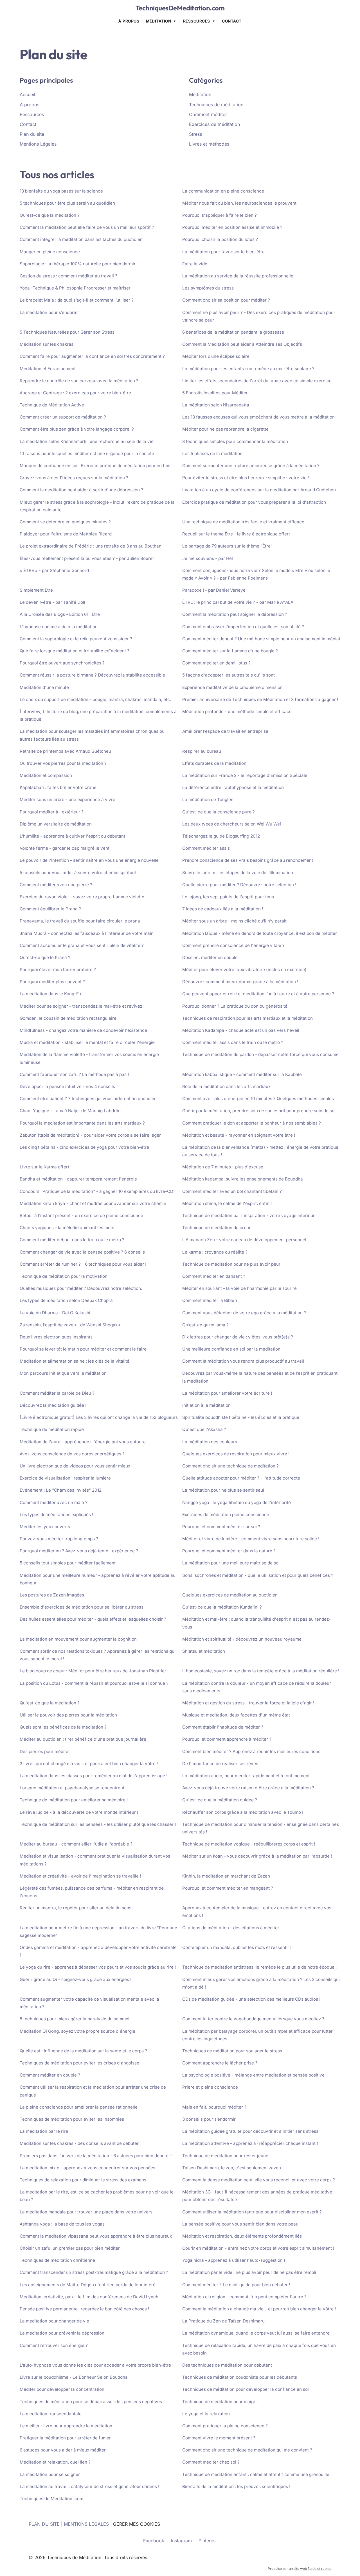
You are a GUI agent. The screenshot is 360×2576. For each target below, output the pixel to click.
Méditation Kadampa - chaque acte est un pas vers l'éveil (241, 1030)
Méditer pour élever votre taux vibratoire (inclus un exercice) (244, 970)
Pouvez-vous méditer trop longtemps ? (59, 1539)
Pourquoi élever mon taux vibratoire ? (58, 970)
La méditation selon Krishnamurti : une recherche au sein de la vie (87, 441)
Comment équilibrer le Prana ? (50, 909)
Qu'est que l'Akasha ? (204, 1429)
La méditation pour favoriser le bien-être (223, 252)
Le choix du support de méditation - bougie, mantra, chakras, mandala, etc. (95, 699)
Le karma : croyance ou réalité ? (215, 1252)
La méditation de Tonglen (208, 800)
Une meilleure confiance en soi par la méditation (231, 1349)
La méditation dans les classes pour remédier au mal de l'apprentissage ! (94, 1776)
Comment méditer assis (206, 848)
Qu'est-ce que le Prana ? (45, 957)
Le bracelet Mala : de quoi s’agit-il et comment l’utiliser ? (77, 300)
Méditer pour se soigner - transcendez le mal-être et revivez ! (82, 1006)
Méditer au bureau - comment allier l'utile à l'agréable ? (76, 1844)
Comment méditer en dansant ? (214, 1276)
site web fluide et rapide (312, 2569)
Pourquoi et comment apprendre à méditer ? (227, 1739)
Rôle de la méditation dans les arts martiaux (226, 1086)
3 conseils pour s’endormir (209, 2119)
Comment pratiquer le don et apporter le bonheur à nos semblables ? (252, 1123)
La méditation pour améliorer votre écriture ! (227, 1393)
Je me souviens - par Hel (208, 558)
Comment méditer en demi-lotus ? (216, 663)
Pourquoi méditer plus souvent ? (52, 982)
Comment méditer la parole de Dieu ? (57, 1393)
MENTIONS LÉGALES (86, 2524)
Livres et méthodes (209, 144)
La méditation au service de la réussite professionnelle (238, 276)
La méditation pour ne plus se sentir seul (223, 1490)
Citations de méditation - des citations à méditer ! (232, 1928)
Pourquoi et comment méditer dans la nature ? (229, 1551)
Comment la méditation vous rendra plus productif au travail (243, 1361)
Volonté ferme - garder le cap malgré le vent (65, 848)
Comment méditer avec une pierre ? (56, 885)
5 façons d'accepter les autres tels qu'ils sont (229, 675)
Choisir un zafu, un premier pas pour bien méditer (70, 2248)
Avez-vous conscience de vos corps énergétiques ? (72, 1454)
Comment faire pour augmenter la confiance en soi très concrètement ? (92, 356)
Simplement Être (36, 590)
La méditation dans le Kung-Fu (50, 994)
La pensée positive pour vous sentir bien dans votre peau (240, 2224)
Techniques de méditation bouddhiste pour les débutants (240, 2377)
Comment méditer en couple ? (50, 2075)
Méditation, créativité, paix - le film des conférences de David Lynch (89, 2297)
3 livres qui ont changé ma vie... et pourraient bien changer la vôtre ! (89, 1764)
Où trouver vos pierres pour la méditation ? (63, 763)
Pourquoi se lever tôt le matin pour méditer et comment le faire (83, 1349)
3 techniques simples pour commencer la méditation (235, 441)
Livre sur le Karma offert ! (46, 1167)
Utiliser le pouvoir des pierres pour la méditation (68, 1715)
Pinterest (208, 2541)
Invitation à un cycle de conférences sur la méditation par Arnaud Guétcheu (259, 490)
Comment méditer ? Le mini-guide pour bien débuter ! (236, 2285)
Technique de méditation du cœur (216, 1228)
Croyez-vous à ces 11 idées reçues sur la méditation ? (74, 478)
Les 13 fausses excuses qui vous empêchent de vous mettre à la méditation (258, 417)
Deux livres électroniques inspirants (56, 1337)
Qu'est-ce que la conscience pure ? (219, 812)
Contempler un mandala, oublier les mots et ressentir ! (237, 1947)
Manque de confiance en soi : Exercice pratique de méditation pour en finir (95, 466)
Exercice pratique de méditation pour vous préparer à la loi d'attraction (254, 502)
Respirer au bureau (202, 751)
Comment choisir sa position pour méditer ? (226, 300)
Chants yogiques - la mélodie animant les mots (67, 1228)
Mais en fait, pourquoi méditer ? (214, 2107)
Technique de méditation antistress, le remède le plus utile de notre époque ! (259, 1967)
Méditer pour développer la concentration (62, 2389)
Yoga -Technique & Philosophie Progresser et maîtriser (75, 288)
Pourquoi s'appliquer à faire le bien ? (220, 215)
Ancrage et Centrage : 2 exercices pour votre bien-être (75, 393)
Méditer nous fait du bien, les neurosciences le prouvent (239, 203)
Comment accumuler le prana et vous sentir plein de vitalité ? (82, 945)
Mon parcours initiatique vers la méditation (63, 1373)
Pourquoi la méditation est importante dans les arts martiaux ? (82, 1123)
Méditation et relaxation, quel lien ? (55, 2462)
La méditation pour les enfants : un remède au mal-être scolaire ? (248, 369)
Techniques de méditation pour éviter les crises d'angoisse (79, 2063)
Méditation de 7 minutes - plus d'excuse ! (224, 1167)
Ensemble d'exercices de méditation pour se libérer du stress (82, 1607)
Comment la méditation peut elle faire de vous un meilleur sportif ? (87, 227)
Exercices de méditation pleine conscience (226, 1515)
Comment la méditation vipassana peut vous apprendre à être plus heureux (96, 2236)
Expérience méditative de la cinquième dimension (232, 687)
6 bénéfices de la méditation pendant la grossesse (233, 332)
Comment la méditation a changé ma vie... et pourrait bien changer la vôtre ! (259, 2309)
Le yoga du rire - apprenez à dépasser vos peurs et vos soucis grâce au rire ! (98, 1967)
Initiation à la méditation (206, 1405)
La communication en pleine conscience (223, 191)
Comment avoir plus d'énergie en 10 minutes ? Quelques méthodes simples (258, 1099)
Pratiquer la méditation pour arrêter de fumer (65, 2438)
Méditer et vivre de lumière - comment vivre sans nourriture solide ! (251, 1539)
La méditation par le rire (44, 2131)
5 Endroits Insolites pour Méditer (215, 393)
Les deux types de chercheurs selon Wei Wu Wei (232, 824)
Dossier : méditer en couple (210, 957)
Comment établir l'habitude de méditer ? (223, 1727)
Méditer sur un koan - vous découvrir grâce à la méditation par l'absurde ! (257, 1856)
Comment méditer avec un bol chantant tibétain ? (232, 1191)
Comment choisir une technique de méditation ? (230, 1466)
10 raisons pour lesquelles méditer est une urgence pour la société (87, 454)
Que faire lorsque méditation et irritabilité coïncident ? (75, 651)
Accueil (27, 94)
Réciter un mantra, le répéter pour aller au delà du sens (76, 1908)
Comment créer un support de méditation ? (63, 417)
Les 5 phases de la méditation (212, 454)
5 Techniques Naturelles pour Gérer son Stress (67, 332)
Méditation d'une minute (44, 687)
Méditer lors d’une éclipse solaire (216, 356)
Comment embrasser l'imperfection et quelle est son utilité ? (243, 627)
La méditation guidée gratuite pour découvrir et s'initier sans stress (250, 2131)
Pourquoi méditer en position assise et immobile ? (232, 227)
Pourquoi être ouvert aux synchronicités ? (62, 663)
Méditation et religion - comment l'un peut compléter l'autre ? (244, 2297)
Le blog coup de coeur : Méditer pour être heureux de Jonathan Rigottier (93, 1671)
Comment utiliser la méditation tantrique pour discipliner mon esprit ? (252, 2212)
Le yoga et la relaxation (206, 2414)
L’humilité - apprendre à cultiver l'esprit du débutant (72, 836)
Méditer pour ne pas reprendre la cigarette (225, 429)
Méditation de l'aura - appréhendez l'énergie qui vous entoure (83, 1442)
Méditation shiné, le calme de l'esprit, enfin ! (227, 1203)
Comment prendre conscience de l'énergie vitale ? (233, 945)
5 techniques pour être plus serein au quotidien (67, 203)
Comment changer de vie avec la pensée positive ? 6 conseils (82, 1252)
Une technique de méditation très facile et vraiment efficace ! (244, 522)
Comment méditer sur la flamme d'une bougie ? (230, 651)
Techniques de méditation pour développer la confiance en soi (246, 2389)
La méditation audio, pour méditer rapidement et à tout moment (246, 1776)
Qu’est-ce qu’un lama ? (205, 1325)
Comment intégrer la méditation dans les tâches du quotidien (81, 239)
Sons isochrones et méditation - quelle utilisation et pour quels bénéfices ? (258, 1575)
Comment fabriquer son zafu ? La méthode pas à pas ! (74, 1074)
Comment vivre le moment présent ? (219, 2438)
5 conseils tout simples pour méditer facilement (68, 1563)
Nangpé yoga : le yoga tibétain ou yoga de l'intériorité (237, 1502)
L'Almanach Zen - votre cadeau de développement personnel (244, 1240)
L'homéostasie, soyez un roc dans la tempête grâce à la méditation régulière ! (261, 1671)
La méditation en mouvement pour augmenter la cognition (78, 1639)
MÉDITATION (158, 21)
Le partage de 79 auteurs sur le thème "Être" (227, 546)
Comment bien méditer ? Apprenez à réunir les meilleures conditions (251, 1751)
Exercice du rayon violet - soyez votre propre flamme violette (82, 897)
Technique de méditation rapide (52, 1429)
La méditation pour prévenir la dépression (62, 2333)
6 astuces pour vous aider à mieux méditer (63, 2450)
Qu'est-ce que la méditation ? (50, 215)
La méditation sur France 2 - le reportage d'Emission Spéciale (245, 775)
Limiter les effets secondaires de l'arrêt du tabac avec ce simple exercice (257, 381)
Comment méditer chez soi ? (211, 2462)
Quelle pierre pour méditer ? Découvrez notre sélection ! (239, 885)
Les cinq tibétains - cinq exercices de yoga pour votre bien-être (84, 1147)
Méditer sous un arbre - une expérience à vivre (67, 800)
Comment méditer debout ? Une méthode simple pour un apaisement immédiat (261, 639)
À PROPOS (129, 21)
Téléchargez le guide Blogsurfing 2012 (221, 836)
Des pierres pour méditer (45, 1751)
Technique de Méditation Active (52, 405)
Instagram (181, 2541)
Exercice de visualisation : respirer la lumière (65, 1478)
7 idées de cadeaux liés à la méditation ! (223, 909)
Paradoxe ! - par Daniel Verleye (214, 590)
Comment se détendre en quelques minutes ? (65, 522)
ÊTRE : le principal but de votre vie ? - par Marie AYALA (238, 602)
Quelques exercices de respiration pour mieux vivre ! (236, 1454)
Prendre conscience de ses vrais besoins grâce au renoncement (248, 860)
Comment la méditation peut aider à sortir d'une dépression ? (81, 490)
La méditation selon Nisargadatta (216, 405)
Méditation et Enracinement (48, 369)
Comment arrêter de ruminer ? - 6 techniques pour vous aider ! (83, 1264)
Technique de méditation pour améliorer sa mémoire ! (74, 1800)
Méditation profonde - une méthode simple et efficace (237, 712)
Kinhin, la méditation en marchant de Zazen (226, 1876)
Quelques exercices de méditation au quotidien (230, 1595)
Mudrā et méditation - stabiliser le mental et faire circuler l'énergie (87, 1042)
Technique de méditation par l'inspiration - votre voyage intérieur (248, 1215)
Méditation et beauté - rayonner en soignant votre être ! (239, 1135)
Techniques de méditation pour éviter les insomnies (72, 2119)
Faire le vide (195, 264)
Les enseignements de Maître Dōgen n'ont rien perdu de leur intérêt (88, 2285)
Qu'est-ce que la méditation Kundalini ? (222, 1607)
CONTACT (232, 21)
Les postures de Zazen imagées (52, 1595)
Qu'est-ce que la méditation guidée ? (220, 1800)
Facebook (154, 2541)
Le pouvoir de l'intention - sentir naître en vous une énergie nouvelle (89, 860)
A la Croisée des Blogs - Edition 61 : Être (60, 614)
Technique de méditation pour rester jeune (225, 2156)
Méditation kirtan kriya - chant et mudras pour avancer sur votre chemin (93, 1203)
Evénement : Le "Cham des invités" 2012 (61, 1490)
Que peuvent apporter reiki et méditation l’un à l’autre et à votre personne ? (258, 994)
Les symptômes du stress (208, 288)
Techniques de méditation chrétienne (57, 2260)
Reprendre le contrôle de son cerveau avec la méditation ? (79, 381)
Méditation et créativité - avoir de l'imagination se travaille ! (80, 1876)
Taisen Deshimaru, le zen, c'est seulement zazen (232, 2168)
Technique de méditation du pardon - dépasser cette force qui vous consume (260, 1054)
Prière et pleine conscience (210, 2087)
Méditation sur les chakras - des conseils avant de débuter (79, 2143)
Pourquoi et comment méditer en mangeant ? (228, 1888)
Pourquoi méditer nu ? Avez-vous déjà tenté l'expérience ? (79, 1551)
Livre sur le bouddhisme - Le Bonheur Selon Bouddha (74, 2377)
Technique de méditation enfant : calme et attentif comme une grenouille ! (257, 2474)
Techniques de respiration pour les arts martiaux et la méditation (247, 1018)
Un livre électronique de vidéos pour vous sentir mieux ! (76, 1466)
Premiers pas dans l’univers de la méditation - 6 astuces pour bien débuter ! (96, 2156)
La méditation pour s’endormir (50, 312)
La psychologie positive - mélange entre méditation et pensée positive (253, 2075)
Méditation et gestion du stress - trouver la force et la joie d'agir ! (248, 1703)
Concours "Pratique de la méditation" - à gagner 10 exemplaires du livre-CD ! (98, 1191)
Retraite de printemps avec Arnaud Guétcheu (65, 751)
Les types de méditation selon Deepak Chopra (66, 1300)
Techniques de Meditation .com (51, 2499)
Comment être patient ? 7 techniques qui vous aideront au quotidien (88, 1099)
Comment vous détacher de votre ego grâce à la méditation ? (244, 1313)
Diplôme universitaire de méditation (56, 824)
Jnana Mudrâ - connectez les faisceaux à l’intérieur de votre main (87, 933)
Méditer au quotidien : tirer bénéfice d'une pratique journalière (83, 1739)
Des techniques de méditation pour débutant (227, 2365)
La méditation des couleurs (210, 1442)
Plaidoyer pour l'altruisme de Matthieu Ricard (66, 534)
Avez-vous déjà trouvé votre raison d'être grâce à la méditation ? (248, 1788)
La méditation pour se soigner (50, 2474)
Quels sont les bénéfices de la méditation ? (63, 1727)
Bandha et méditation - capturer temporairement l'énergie (78, 1179)
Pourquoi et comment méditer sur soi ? (221, 1527)
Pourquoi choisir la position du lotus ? (220, 239)
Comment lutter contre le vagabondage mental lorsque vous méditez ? (253, 2019)
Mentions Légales (38, 144)
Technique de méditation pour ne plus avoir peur (231, 1264)
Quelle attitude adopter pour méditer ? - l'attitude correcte (241, 1478)
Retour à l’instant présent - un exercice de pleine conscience (81, 1215)
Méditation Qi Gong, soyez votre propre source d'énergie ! (79, 2031)
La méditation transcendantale (51, 2414)
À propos (30, 105)
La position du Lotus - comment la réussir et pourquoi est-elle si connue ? (94, 1683)
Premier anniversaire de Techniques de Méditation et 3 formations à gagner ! (260, 699)
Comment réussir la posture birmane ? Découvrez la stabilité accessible (92, 675)
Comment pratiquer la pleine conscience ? (225, 2426)
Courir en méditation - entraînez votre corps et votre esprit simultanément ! (258, 2248)
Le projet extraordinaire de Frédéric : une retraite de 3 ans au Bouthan (91, 546)
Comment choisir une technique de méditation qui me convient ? (247, 2450)
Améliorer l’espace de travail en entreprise (225, 731)
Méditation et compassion (46, 775)
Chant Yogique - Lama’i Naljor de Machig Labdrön (70, 1111)
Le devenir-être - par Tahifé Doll (52, 602)
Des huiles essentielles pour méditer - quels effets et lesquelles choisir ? (93, 1619)
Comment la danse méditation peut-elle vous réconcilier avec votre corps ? (259, 2180)
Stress (195, 134)
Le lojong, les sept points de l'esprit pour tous (228, 897)
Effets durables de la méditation (214, 763)
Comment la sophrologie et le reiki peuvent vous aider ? (76, 639)
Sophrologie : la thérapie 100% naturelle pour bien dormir (78, 264)
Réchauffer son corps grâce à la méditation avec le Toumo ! (243, 1812)
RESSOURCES (197, 21)
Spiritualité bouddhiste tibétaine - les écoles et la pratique (241, 1417)
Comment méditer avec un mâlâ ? (54, 1502)
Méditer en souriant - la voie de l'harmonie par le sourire (239, 1288)
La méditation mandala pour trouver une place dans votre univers (86, 2212)
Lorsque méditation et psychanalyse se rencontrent (72, 1788)
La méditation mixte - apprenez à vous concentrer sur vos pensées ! (89, 2168)
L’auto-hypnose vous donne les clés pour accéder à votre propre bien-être (95, 2365)
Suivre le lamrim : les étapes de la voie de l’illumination (238, 873)
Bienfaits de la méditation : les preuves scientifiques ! (236, 2486)
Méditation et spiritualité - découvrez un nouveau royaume (242, 1639)
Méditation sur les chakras (47, 344)
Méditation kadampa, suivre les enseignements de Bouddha (243, 1179)
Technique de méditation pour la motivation (64, 1276)
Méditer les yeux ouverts (45, 1527)
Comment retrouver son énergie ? (54, 2345)
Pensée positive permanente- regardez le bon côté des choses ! (84, 2309)
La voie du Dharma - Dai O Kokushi (55, 1313)
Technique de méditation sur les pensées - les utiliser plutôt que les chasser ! (98, 1824)
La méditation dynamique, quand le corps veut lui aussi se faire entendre (256, 2333)
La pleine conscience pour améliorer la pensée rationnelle (79, 2107)
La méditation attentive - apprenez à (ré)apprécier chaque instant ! (250, 2143)
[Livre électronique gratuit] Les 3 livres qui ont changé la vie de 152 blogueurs (99, 1417)
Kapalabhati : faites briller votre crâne (58, 787)
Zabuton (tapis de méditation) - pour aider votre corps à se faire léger (90, 1135)
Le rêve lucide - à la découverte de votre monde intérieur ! (79, 1812)
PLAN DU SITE (44, 2524)
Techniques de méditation (216, 105)
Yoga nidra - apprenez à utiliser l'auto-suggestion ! (234, 2260)
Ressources (32, 114)
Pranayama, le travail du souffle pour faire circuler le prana (80, 921)
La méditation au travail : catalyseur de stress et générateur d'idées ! (89, 2486)
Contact (28, 124)
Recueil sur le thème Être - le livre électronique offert (236, 534)
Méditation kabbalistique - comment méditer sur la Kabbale (242, 1074)
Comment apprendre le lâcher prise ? (220, 2063)
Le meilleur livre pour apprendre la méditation (66, 2426)
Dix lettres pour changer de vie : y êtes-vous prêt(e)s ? (238, 1337)
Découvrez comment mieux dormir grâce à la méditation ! (240, 982)
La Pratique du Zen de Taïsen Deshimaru (223, 2321)
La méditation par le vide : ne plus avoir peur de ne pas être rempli (249, 2272)
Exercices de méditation (214, 124)
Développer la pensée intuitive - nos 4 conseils (67, 1086)
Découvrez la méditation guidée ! (53, 1405)
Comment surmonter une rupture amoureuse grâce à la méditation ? (251, 466)
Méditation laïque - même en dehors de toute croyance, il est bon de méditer (260, 933)
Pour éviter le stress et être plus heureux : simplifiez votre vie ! (246, 478)
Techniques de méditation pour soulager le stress (232, 2051)
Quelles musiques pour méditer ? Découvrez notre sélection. (81, 1288)
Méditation (200, 94)
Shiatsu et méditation (204, 1651)
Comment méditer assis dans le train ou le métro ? (233, 1042)
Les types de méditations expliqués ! (56, 1515)
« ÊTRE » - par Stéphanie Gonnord (54, 570)
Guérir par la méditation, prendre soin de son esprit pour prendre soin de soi (259, 1111)
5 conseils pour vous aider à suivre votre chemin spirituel (78, 873)
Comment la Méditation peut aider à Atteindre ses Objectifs (242, 344)
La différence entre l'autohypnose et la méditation (233, 787)
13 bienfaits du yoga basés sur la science (61, 191)
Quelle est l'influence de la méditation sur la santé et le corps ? (83, 2051)
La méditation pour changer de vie (54, 2321)
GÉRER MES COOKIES (137, 2524)
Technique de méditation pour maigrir (220, 2402)
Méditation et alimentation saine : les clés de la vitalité (75, 1361)
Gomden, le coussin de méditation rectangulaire (68, 1018)
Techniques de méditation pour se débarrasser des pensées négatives (91, 2402)
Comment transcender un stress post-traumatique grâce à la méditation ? (94, 2272)
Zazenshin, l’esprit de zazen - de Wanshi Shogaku (70, 1325)
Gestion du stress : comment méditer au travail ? (68, 276)
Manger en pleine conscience (50, 252)
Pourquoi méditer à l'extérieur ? (52, 812)
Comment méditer (208, 114)
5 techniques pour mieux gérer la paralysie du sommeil (75, 2019)
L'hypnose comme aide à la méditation (59, 627)
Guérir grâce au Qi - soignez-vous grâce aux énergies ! (76, 1979)
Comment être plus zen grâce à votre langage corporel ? (77, 429)
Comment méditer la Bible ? (210, 1300)
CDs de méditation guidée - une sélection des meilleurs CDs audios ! (251, 1999)
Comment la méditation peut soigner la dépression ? (235, 614)
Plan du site (32, 134)
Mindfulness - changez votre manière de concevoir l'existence (83, 1030)
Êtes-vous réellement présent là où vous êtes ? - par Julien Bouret (87, 558)
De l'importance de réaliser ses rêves (220, 1764)
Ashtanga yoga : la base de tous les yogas (62, 2224)
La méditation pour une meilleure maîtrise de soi (231, 1563)
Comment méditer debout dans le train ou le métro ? (72, 1240)
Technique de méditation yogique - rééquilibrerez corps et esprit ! (249, 1844)
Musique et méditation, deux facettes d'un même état (236, 1715)
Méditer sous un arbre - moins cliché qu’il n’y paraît (234, 921)
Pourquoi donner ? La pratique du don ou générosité (235, 1006)
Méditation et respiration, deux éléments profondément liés (242, 2236)
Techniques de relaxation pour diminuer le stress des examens (83, 2180)
